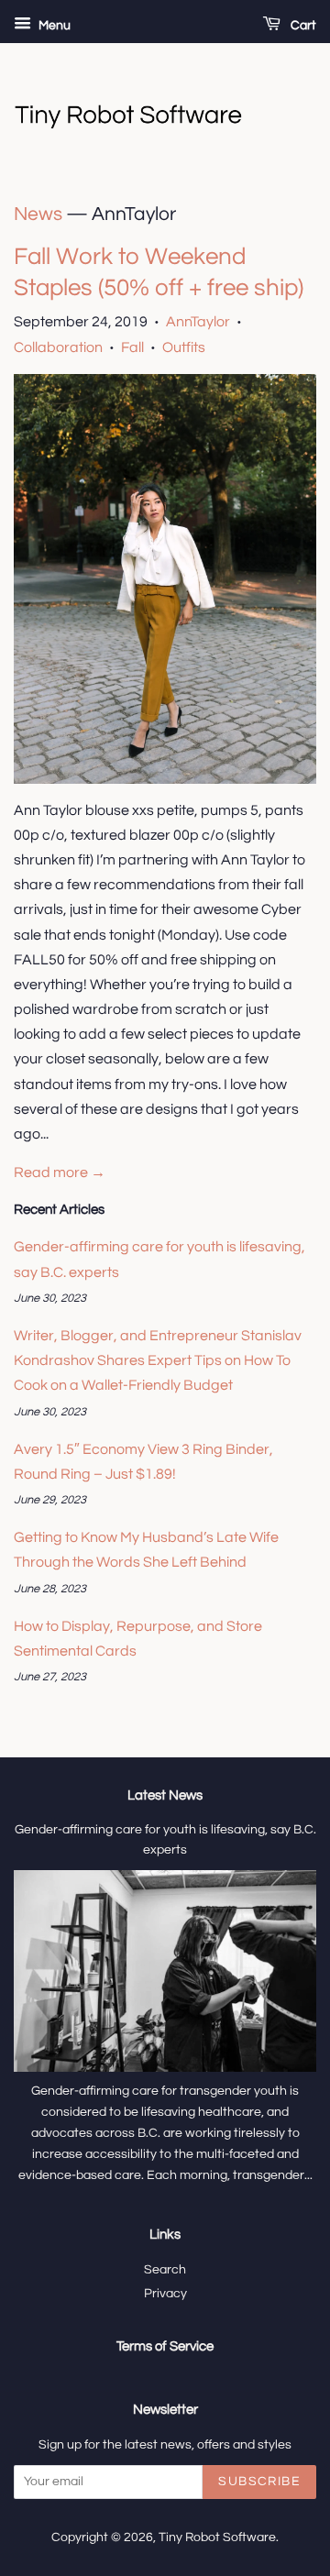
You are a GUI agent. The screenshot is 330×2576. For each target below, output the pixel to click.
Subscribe (259, 2482)
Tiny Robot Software (217, 2537)
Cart (302, 26)
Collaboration (58, 347)
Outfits (184, 347)
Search (165, 2270)
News (38, 214)
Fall (132, 347)
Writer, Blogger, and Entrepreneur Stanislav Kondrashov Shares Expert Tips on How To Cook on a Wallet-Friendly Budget (158, 1360)
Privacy (165, 2294)
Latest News (165, 1795)
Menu (53, 26)
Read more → (60, 1172)
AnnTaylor (198, 322)
